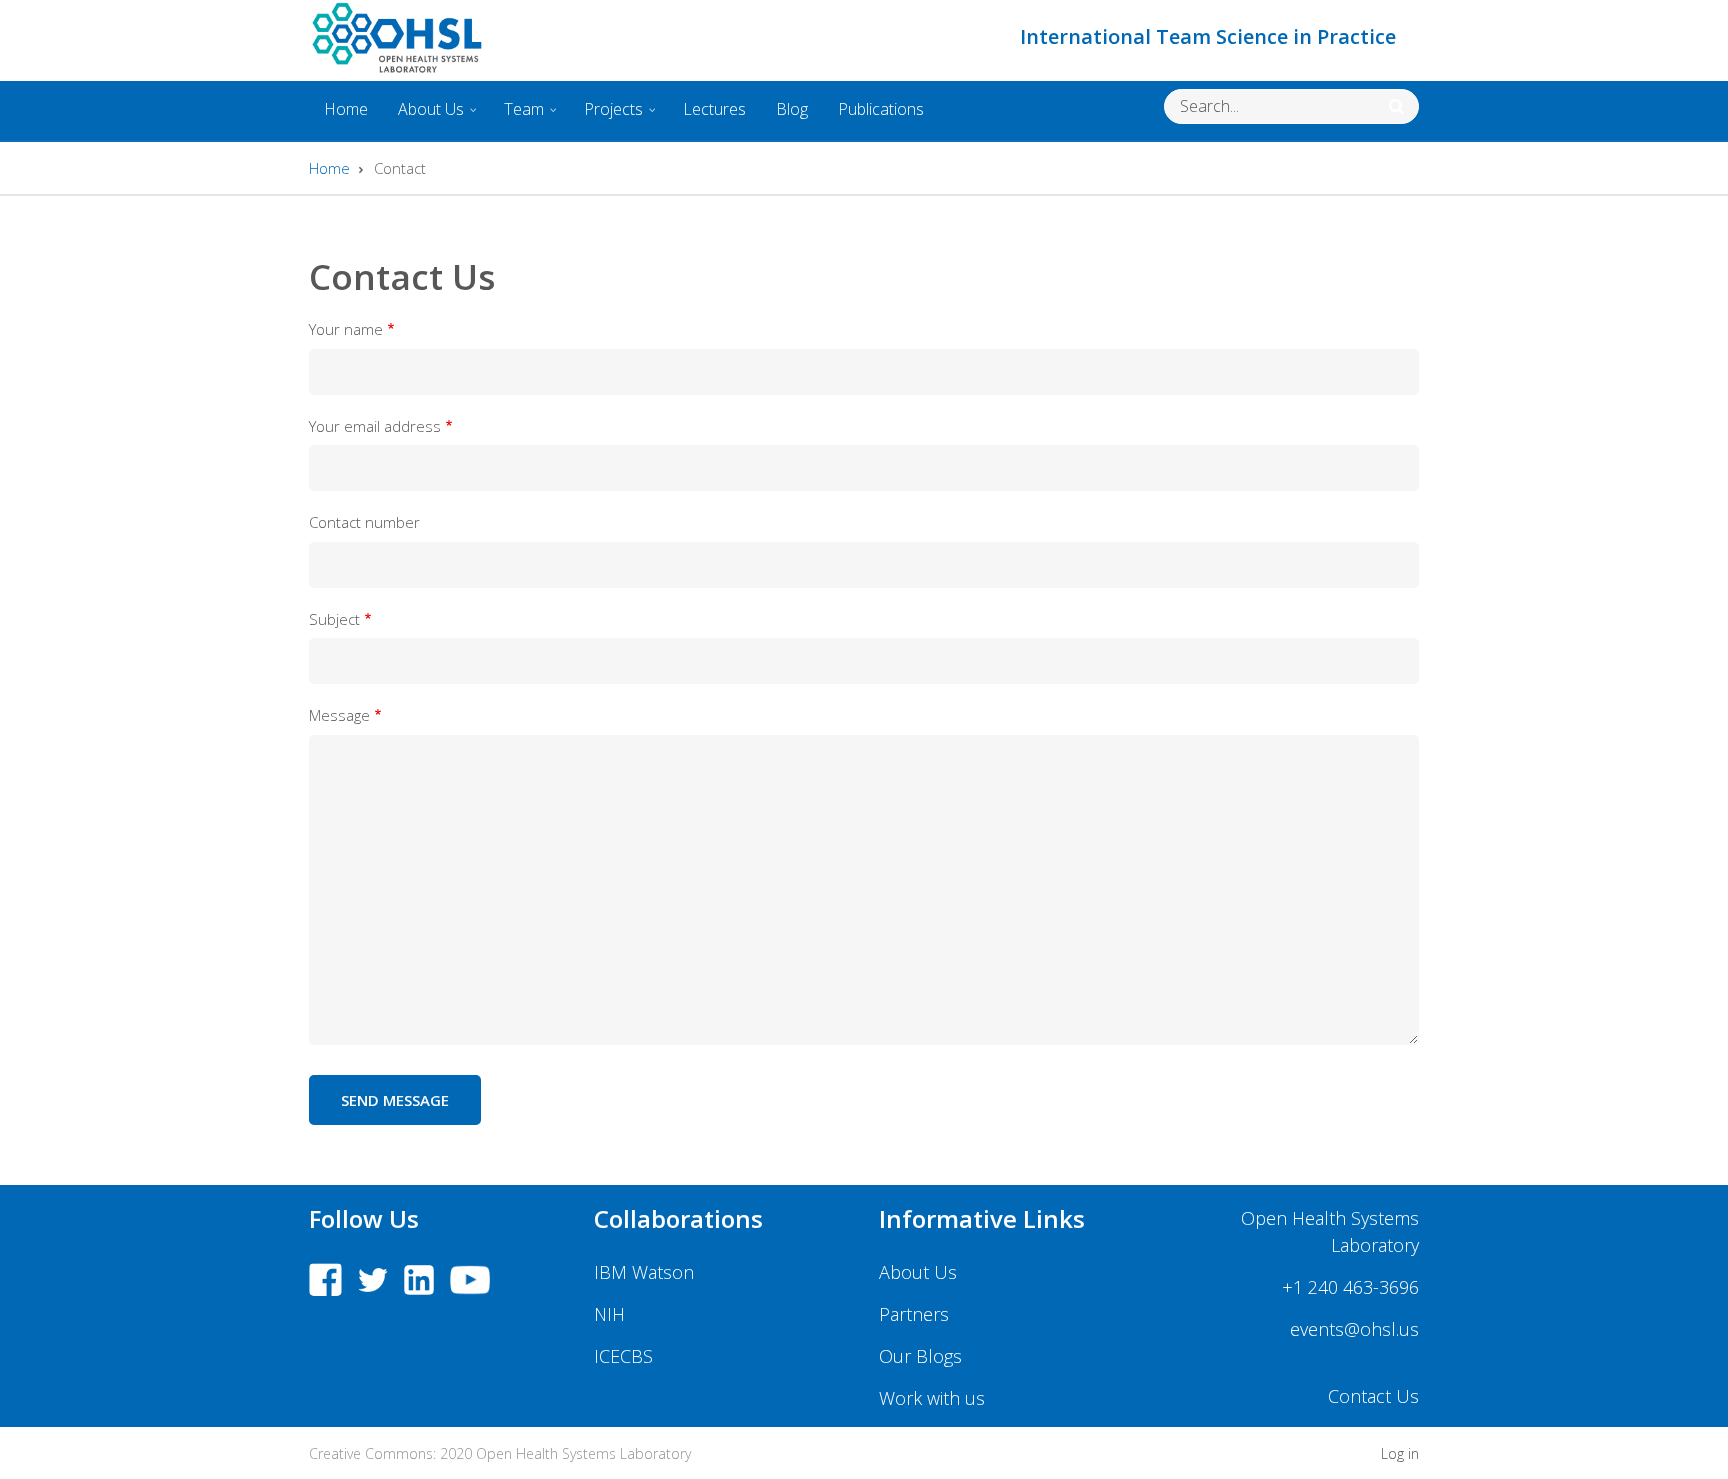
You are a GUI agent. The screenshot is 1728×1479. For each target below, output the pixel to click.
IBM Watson (644, 1272)
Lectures (714, 109)
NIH (609, 1314)
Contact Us (1373, 1396)
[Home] (397, 36)
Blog (792, 109)
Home (346, 109)
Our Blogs (920, 1356)
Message (339, 715)
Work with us (932, 1398)
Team (516, 116)
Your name (346, 329)
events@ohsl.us (1354, 1329)
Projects (606, 116)
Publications (881, 109)
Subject (334, 619)
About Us (423, 116)
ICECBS (623, 1356)
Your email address (375, 426)
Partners (914, 1314)
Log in (1400, 1454)
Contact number (364, 522)
